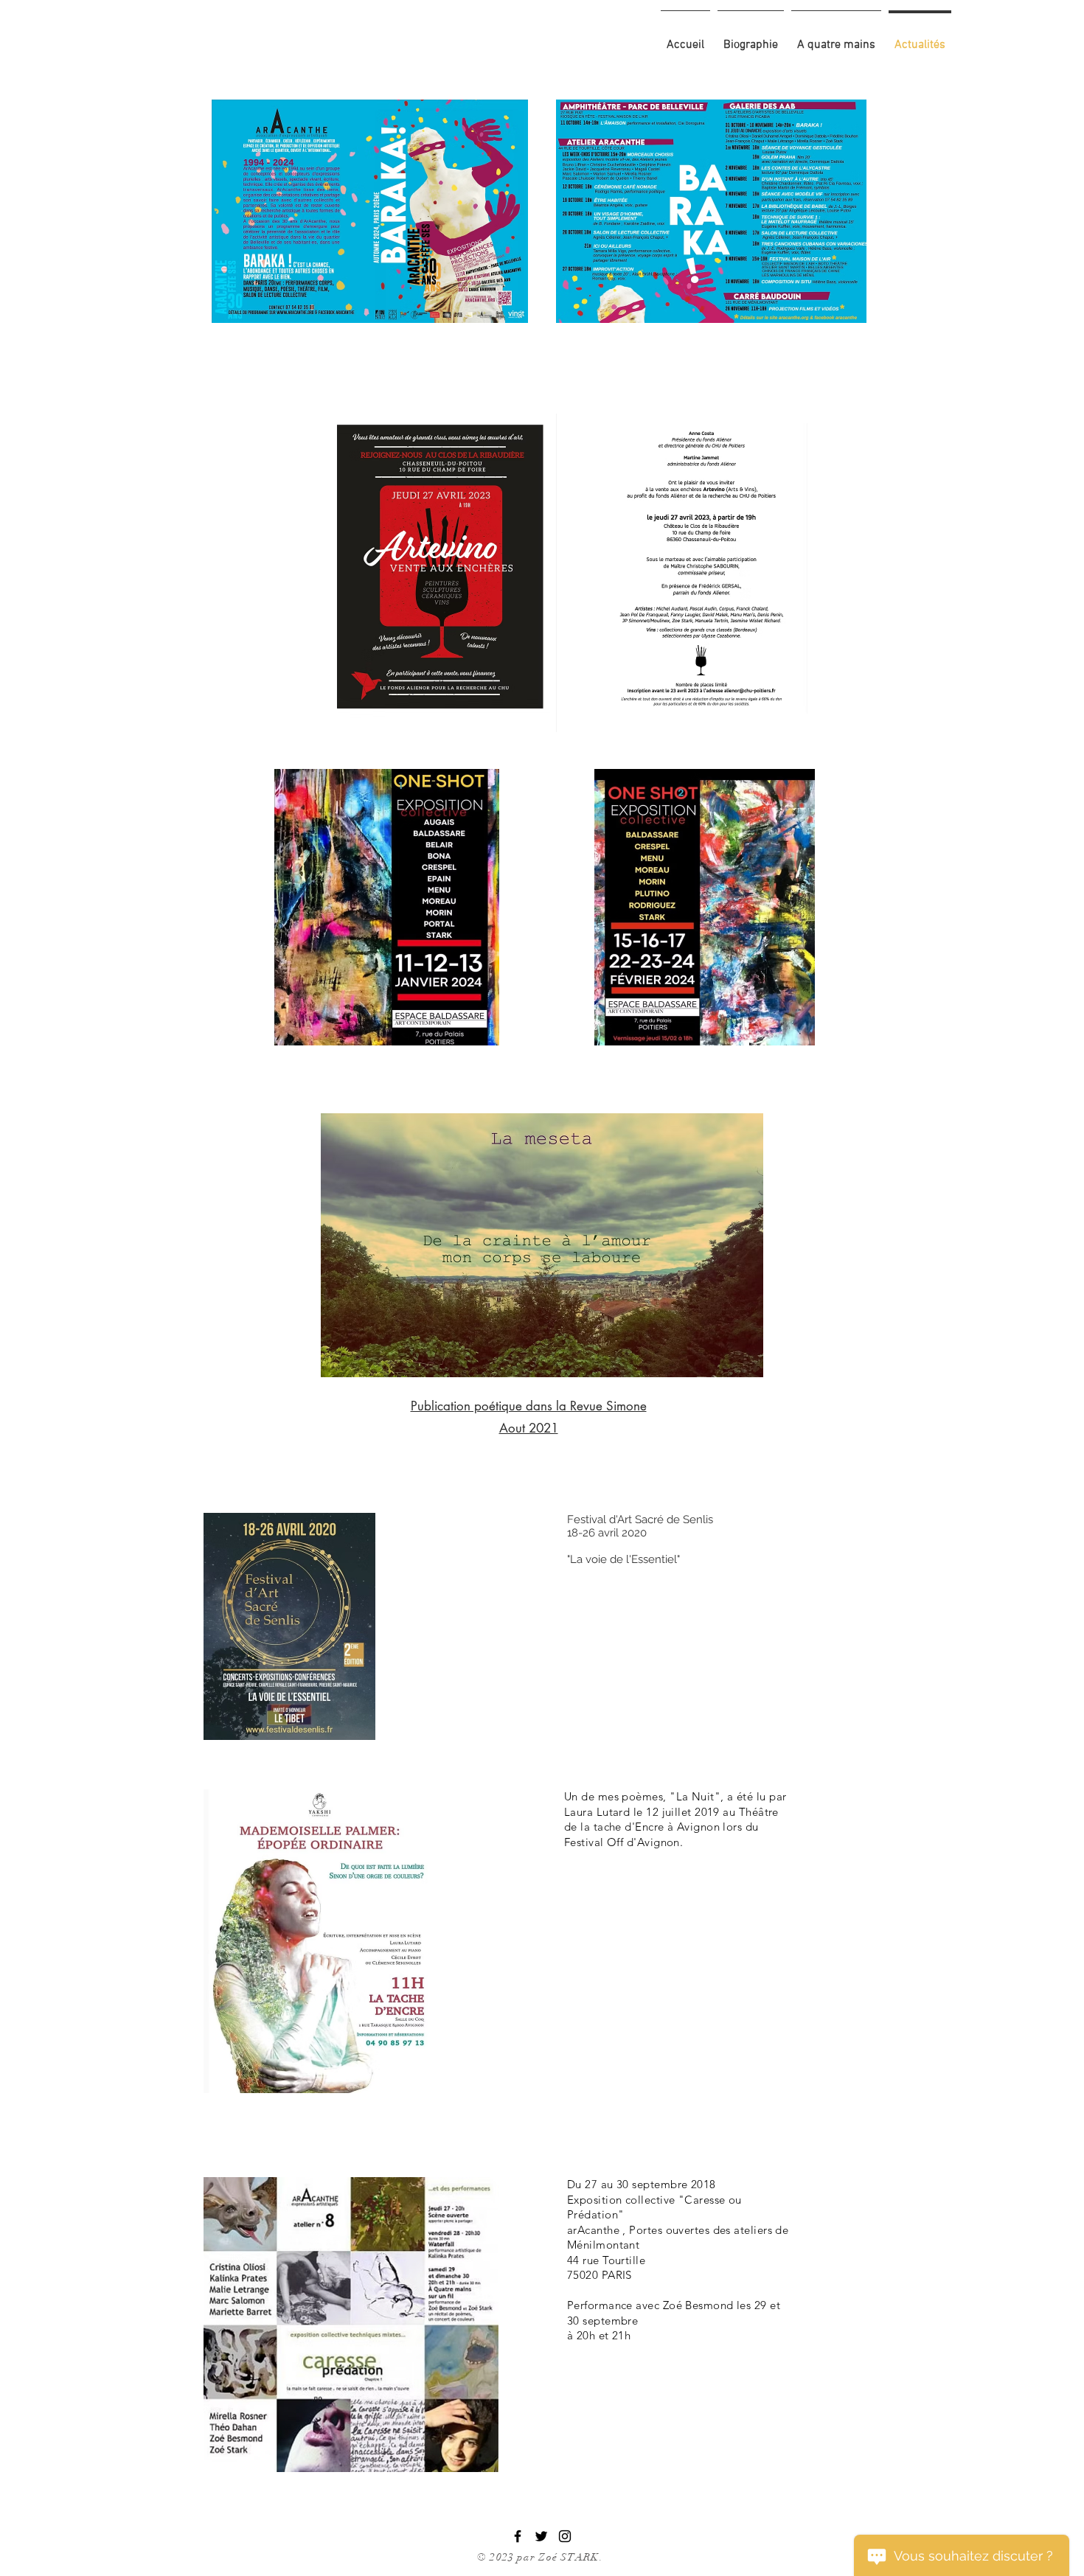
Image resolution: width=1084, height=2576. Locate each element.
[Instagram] (565, 2536)
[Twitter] (541, 2536)
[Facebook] (518, 2536)
